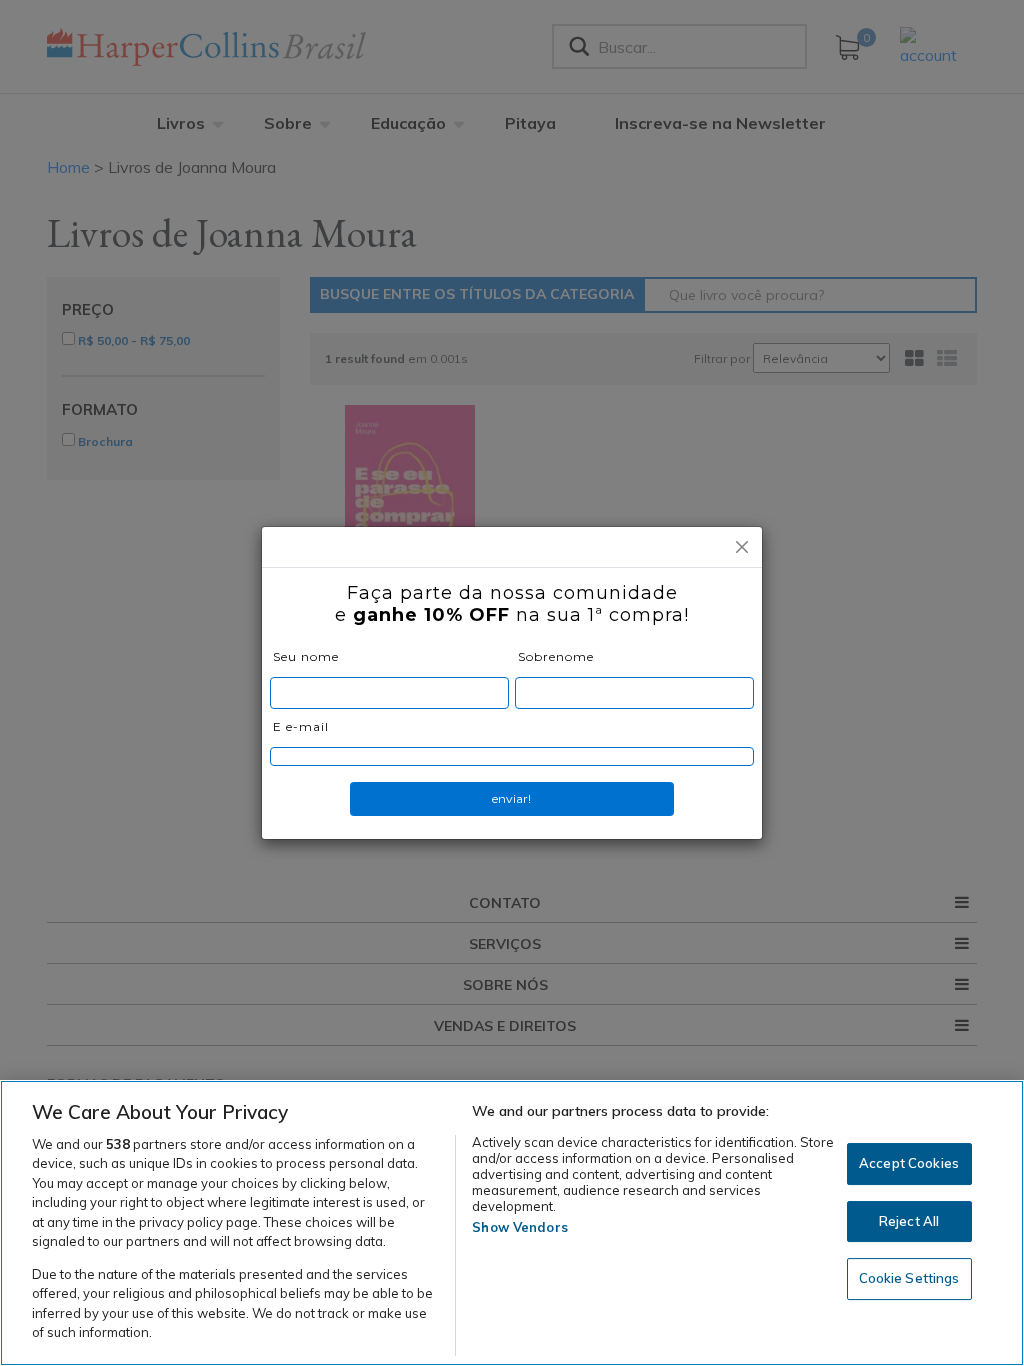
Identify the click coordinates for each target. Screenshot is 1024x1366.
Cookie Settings (909, 1278)
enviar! (511, 798)
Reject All (909, 1221)
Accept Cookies (909, 1163)
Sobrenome (556, 656)
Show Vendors (520, 1227)
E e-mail (301, 726)
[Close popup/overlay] (742, 547)
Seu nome (306, 656)
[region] (512, 1223)
